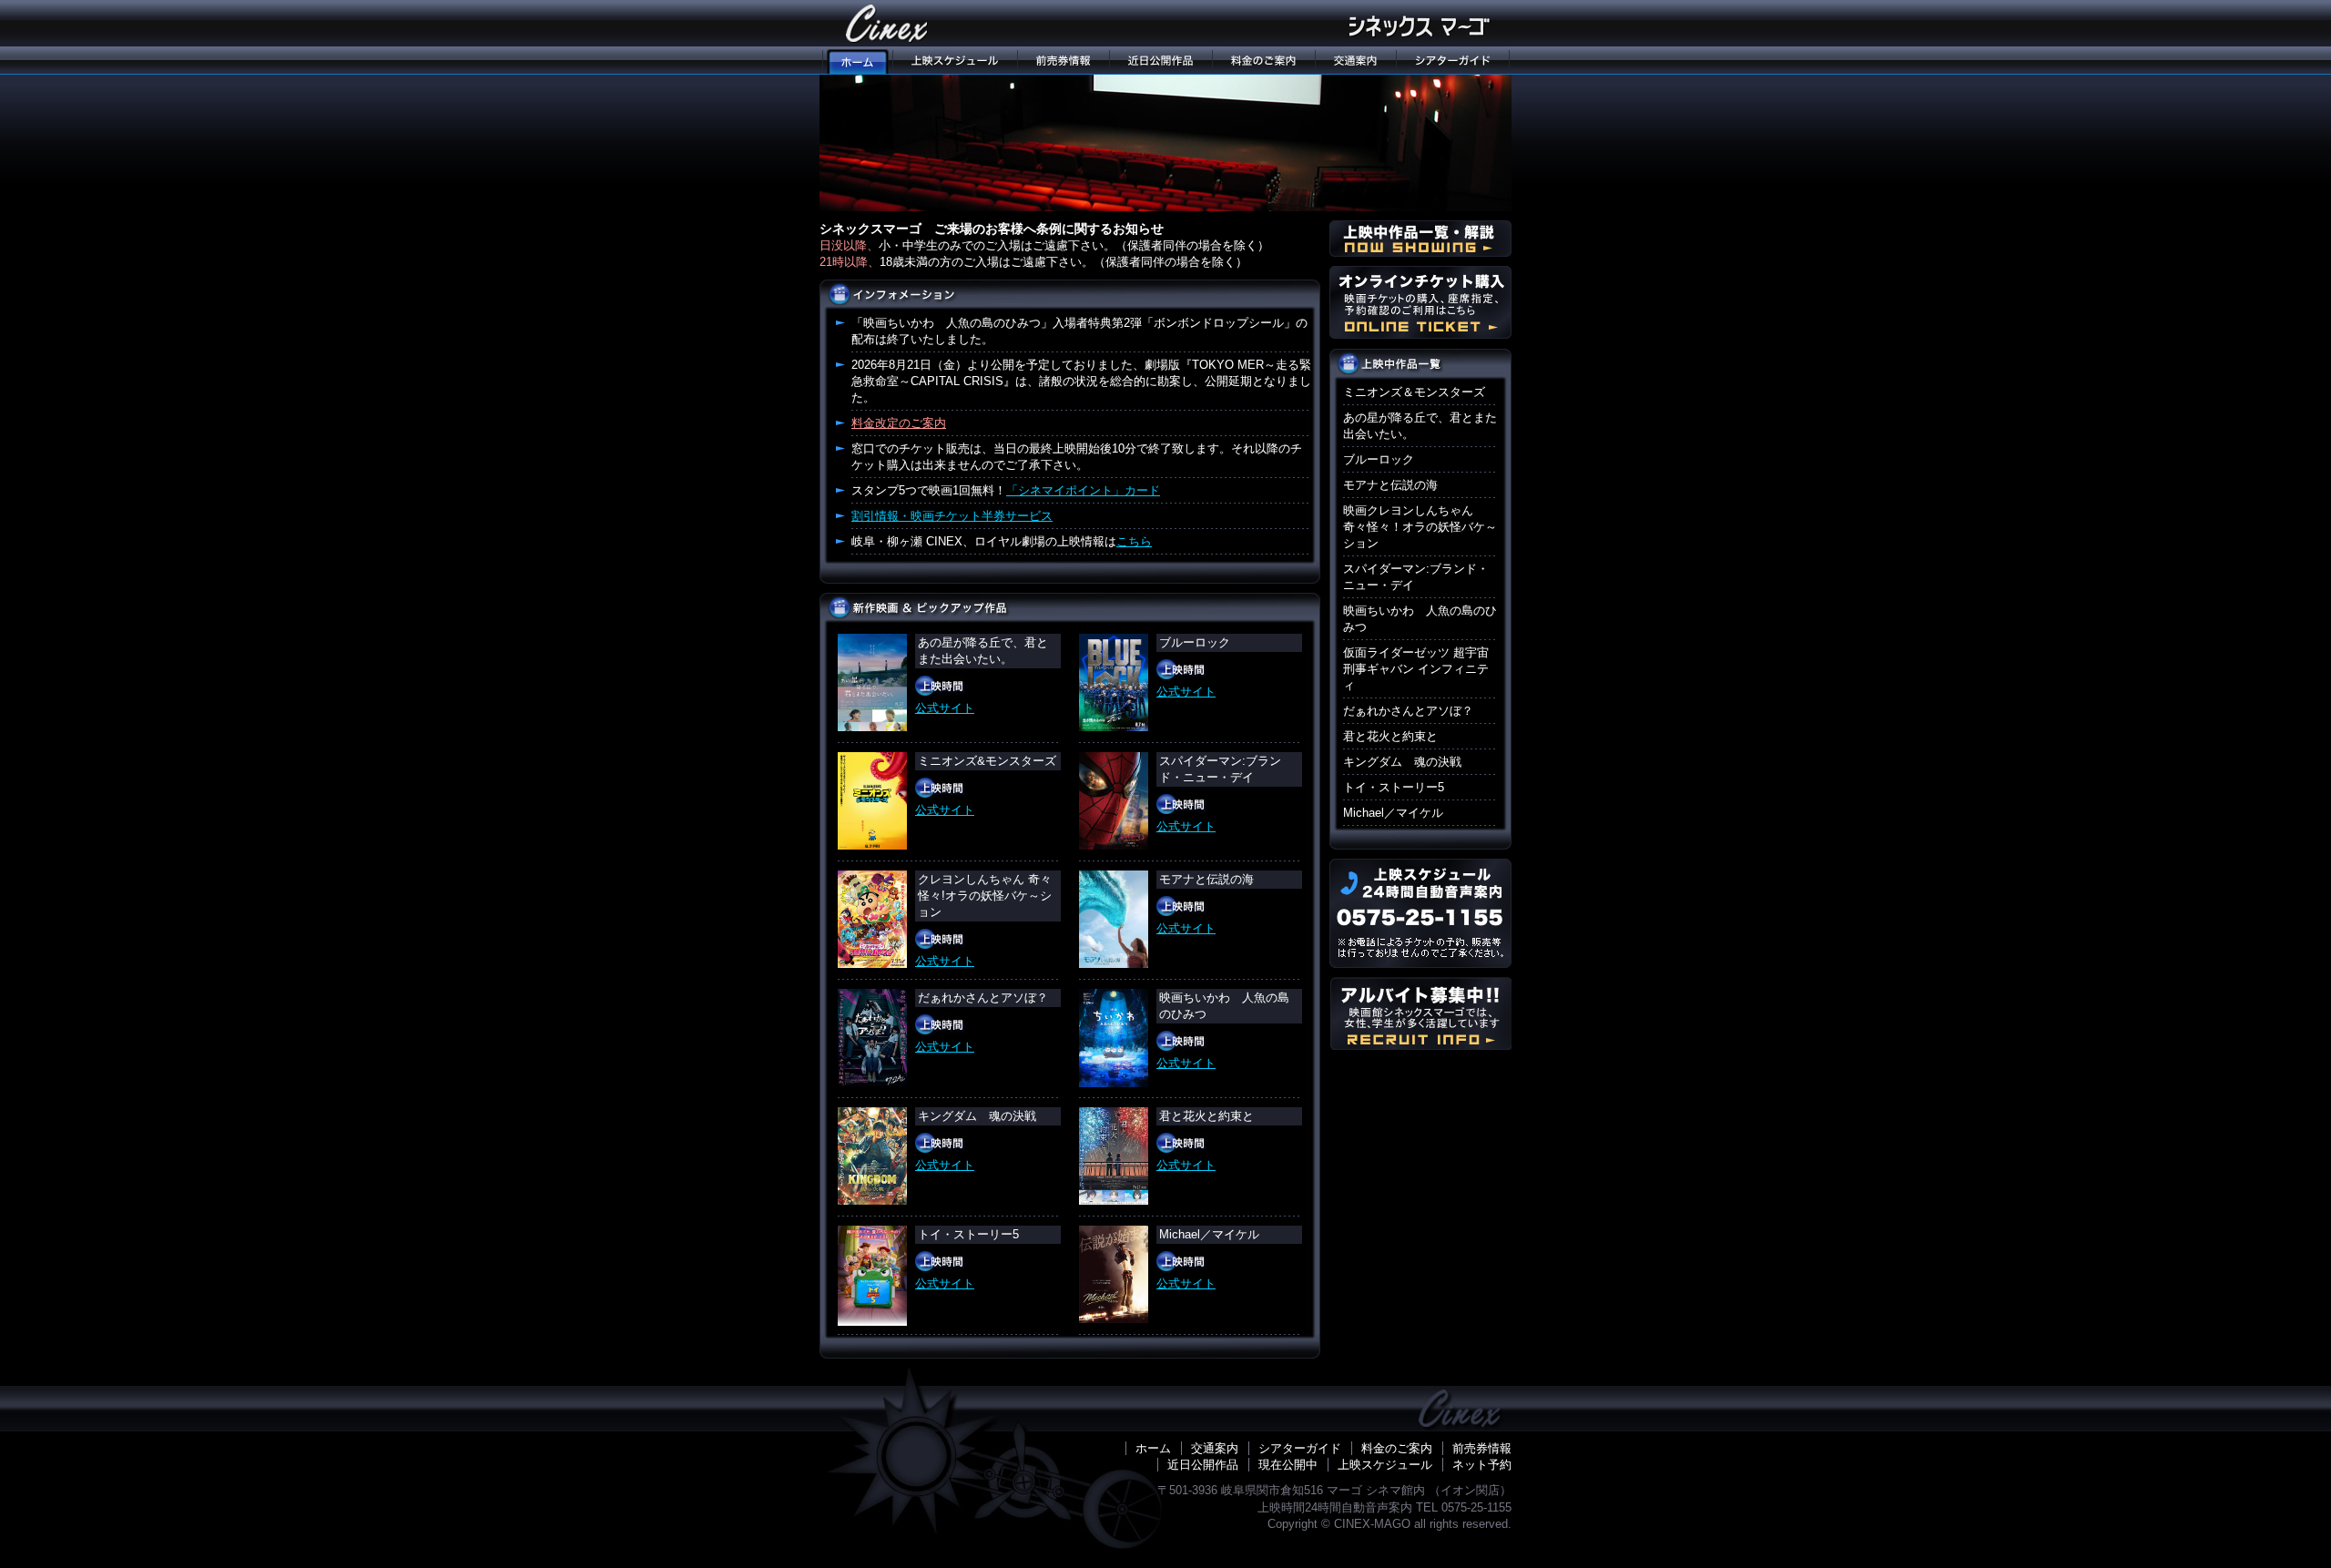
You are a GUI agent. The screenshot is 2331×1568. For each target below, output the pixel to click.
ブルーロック (1379, 459)
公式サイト (945, 708)
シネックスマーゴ (888, 23)
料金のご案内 (1263, 61)
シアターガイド (1454, 61)
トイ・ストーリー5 (1394, 787)
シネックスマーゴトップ (856, 61)
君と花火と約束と (1390, 736)
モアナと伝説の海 (1390, 485)
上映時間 (940, 686)
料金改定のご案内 (899, 423)
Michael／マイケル (1393, 813)
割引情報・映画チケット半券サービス (952, 516)
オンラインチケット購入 (1420, 302)
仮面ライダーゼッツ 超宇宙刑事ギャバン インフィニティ (1416, 669)
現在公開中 (1288, 1465)
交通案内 (1355, 61)
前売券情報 (1063, 61)
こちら (1134, 541)
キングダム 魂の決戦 (1402, 762)
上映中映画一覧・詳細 (1420, 239)
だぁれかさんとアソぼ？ (1408, 711)
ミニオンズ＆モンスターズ (1414, 392)
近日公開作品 (1160, 61)
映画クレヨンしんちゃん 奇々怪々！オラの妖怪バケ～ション (1420, 527)
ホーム (1153, 1448)
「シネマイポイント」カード (1083, 490)
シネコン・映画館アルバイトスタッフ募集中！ (1420, 1013)
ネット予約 (1482, 1465)
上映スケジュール (955, 61)
